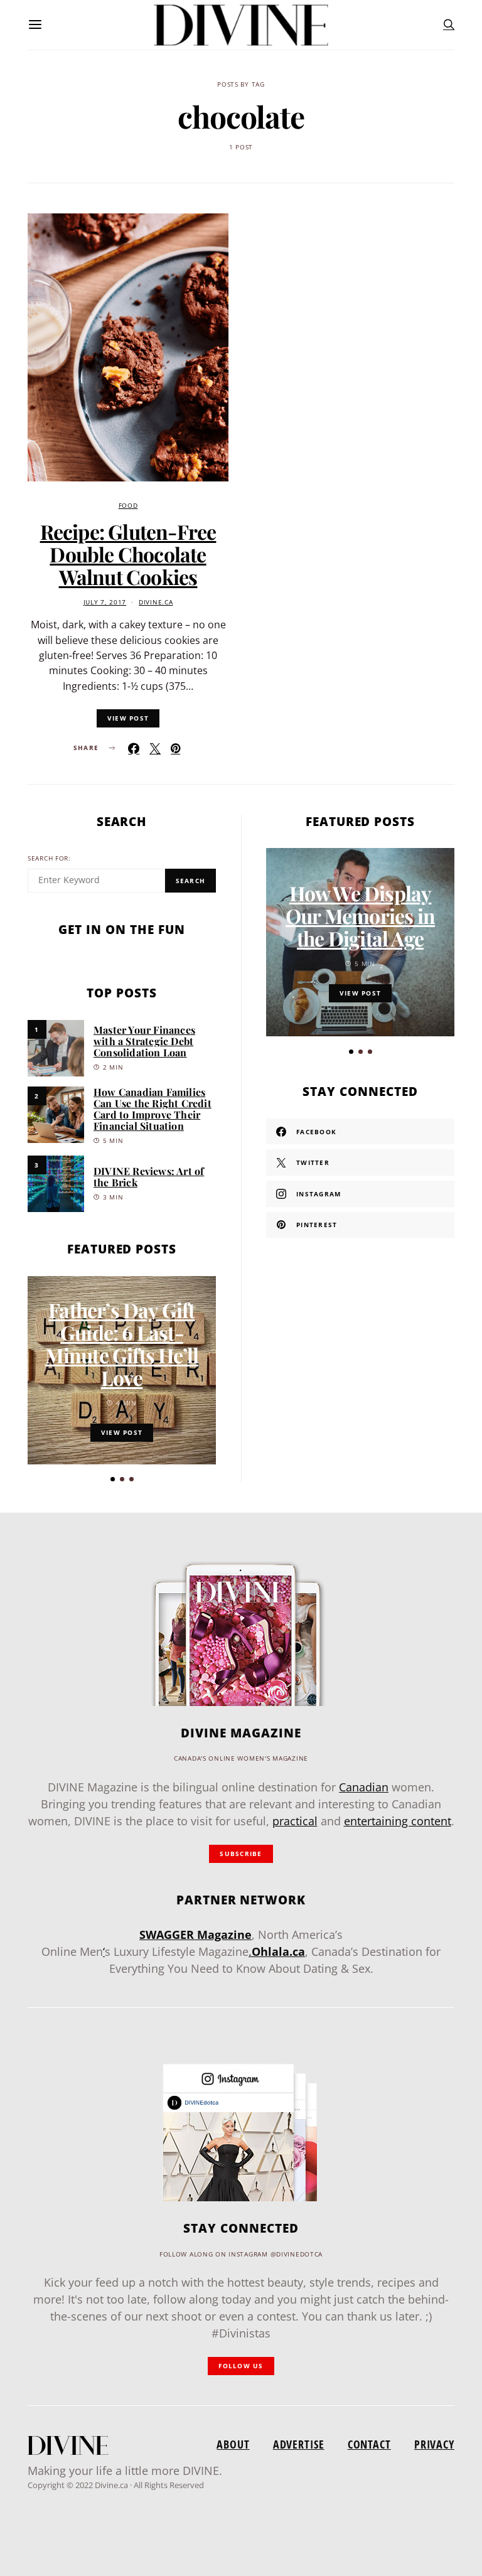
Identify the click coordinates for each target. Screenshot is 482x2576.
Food (128, 506)
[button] (113, 1479)
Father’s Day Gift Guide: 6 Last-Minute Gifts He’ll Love (122, 1344)
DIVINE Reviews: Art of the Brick (149, 1177)
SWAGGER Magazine (195, 1935)
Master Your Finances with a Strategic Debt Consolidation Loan (144, 1041)
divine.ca (156, 602)
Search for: (49, 858)
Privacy (434, 2444)
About (233, 2444)
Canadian (364, 1787)
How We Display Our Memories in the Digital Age (360, 915)
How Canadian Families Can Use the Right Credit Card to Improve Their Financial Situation (153, 1109)
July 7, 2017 (105, 602)
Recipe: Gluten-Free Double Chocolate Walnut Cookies (128, 554)
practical (295, 1821)
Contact (369, 2444)
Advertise (299, 2444)
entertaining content (398, 1821)
